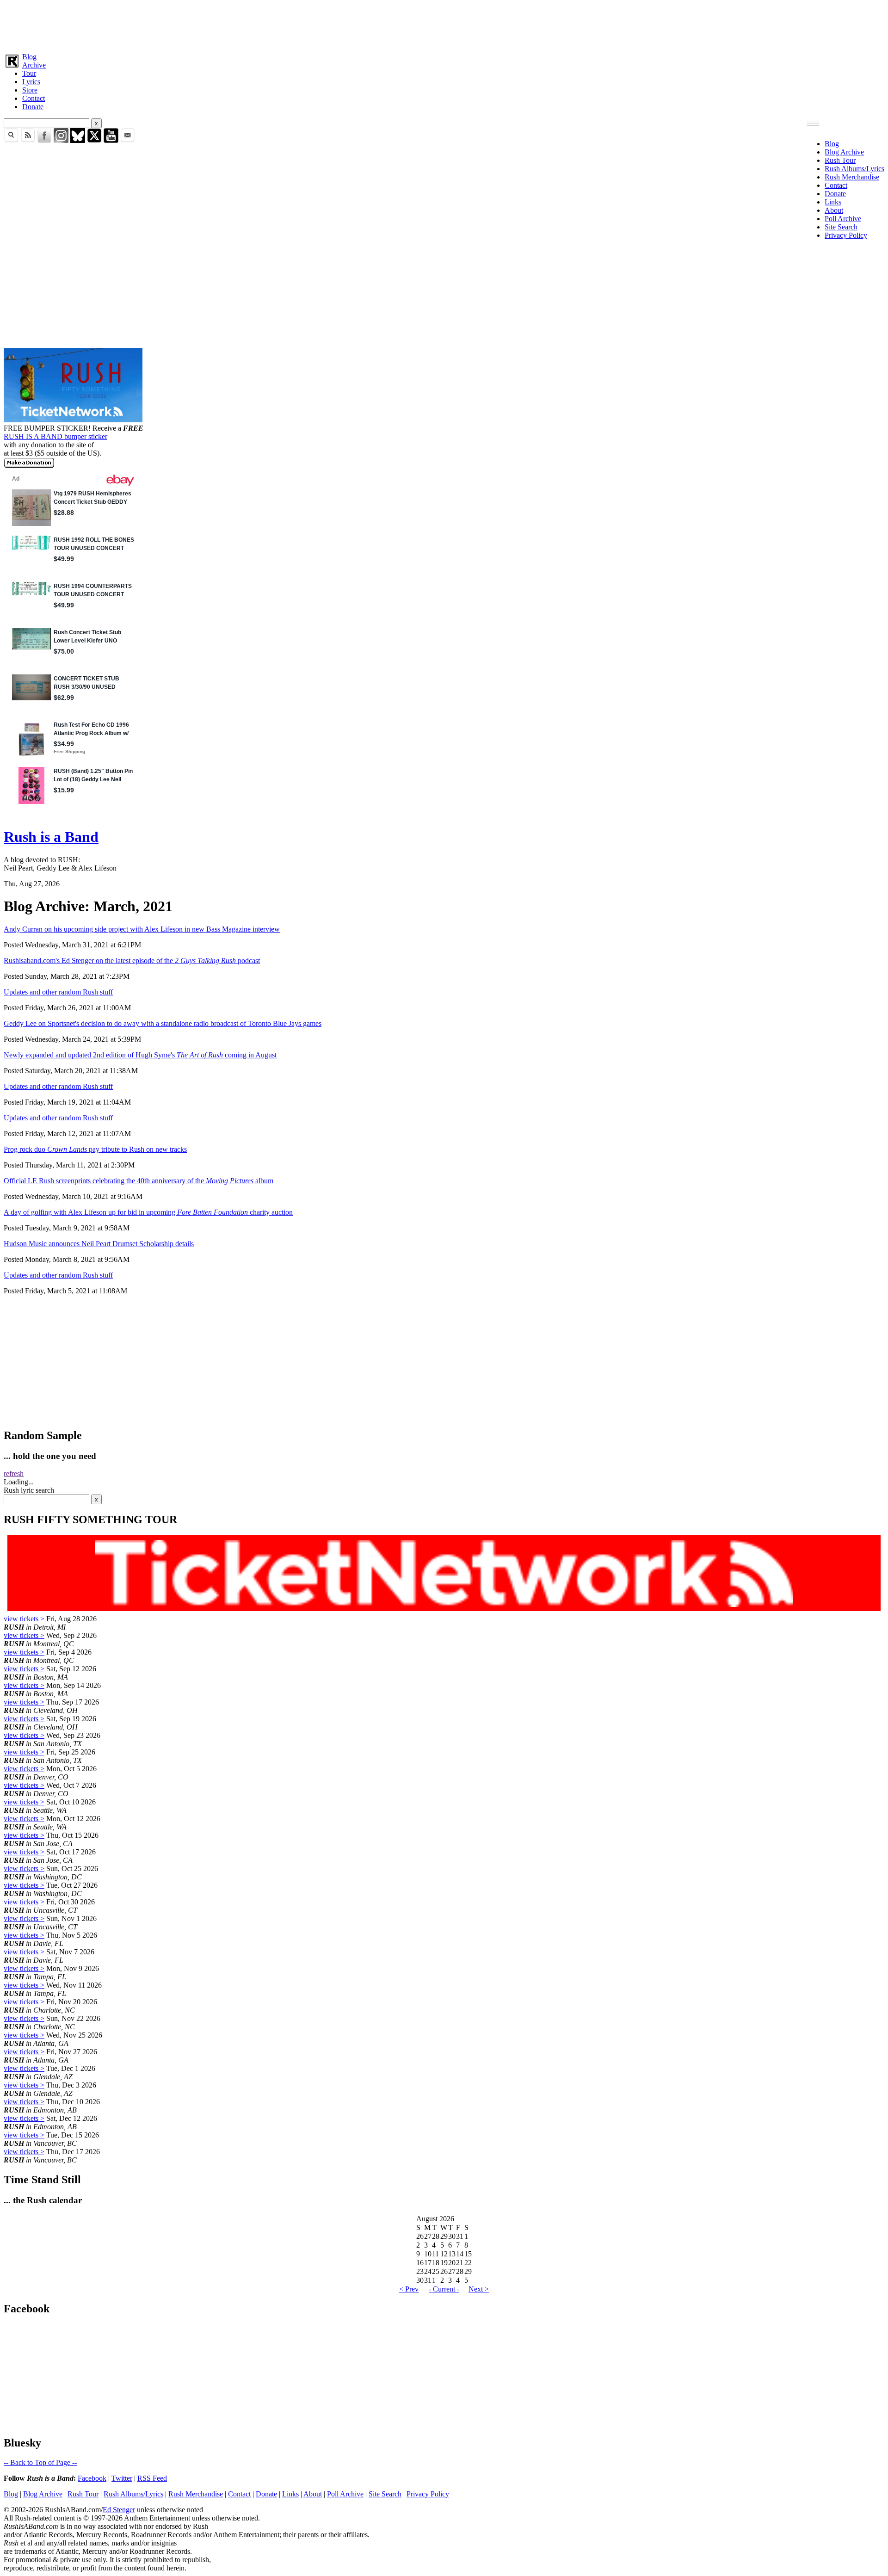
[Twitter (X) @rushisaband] (94, 140)
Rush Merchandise (852, 177)
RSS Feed (152, 2478)
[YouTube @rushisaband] (111, 140)
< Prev (409, 2289)
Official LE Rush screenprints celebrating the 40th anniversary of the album (139, 1181)
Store (30, 90)
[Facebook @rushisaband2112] (44, 140)
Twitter (122, 2478)
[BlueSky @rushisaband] (78, 140)
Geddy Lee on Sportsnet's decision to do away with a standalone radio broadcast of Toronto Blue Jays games (163, 1023)
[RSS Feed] (28, 140)
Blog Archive (844, 152)
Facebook (92, 2478)
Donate (33, 107)
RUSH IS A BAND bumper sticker (55, 436)
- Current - (444, 2289)
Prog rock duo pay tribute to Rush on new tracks (95, 1149)
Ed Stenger (119, 2510)
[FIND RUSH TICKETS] (73, 420)
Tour (29, 73)
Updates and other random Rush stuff (58, 992)
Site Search (841, 227)
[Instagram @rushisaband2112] (61, 140)
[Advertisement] (281, 25)
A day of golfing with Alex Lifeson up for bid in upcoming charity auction (148, 1212)
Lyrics (31, 82)
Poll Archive (843, 219)
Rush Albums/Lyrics (854, 169)
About (834, 210)
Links (833, 202)
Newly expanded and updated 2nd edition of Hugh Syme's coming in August (140, 1055)
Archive (34, 65)
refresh (14, 1473)
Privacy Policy (846, 235)
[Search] (11, 140)
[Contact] (128, 140)
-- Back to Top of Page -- (40, 2462)
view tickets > (24, 1619)
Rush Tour (840, 160)
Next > (479, 2289)
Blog (29, 57)
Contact (34, 98)
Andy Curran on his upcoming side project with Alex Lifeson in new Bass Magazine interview (142, 929)
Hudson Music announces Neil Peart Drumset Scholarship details (99, 1244)
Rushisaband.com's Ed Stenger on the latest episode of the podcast (132, 961)
